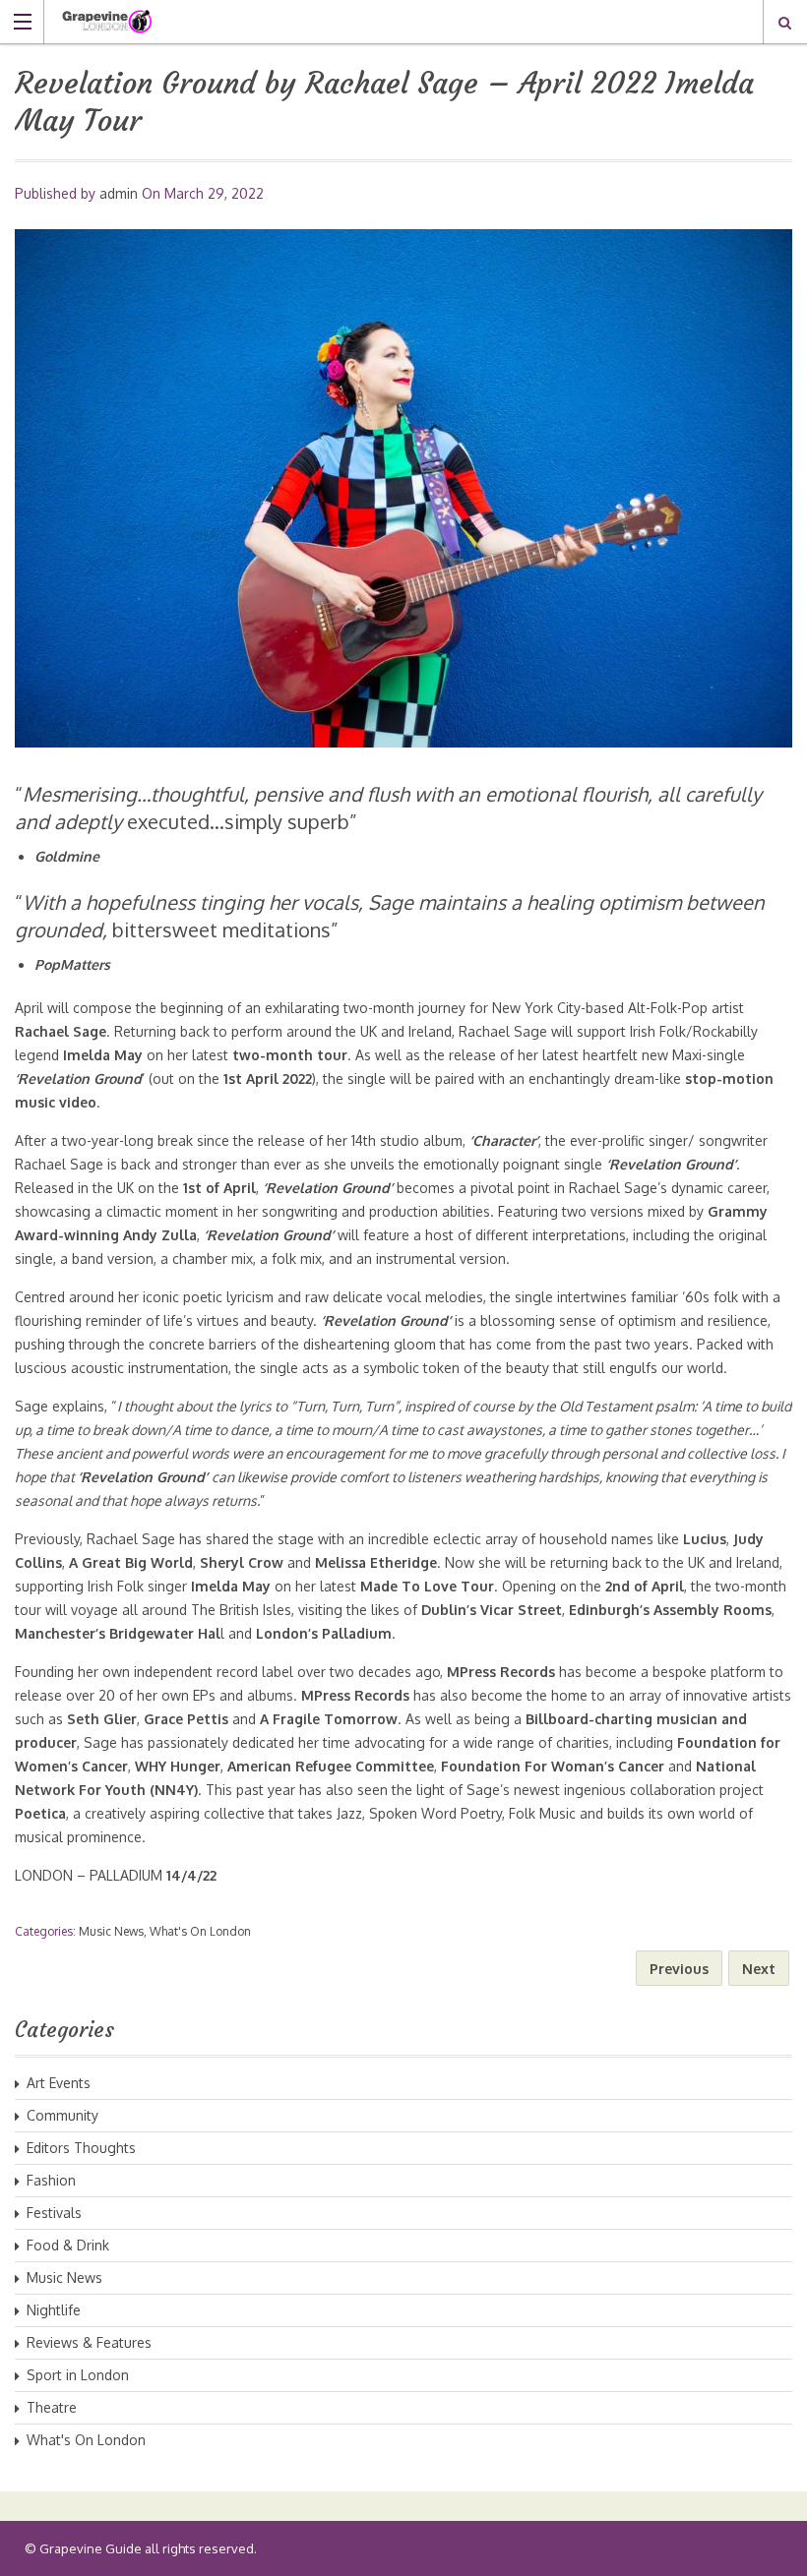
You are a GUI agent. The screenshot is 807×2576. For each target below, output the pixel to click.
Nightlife (54, 2310)
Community (62, 2115)
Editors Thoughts (81, 2148)
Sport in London (78, 2375)
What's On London (200, 1931)
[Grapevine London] (385, 21)
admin (119, 193)
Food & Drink (68, 2245)
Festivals (54, 2213)
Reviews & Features (89, 2342)
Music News (111, 1931)
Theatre (52, 2407)
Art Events (59, 2083)
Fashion (51, 2180)
